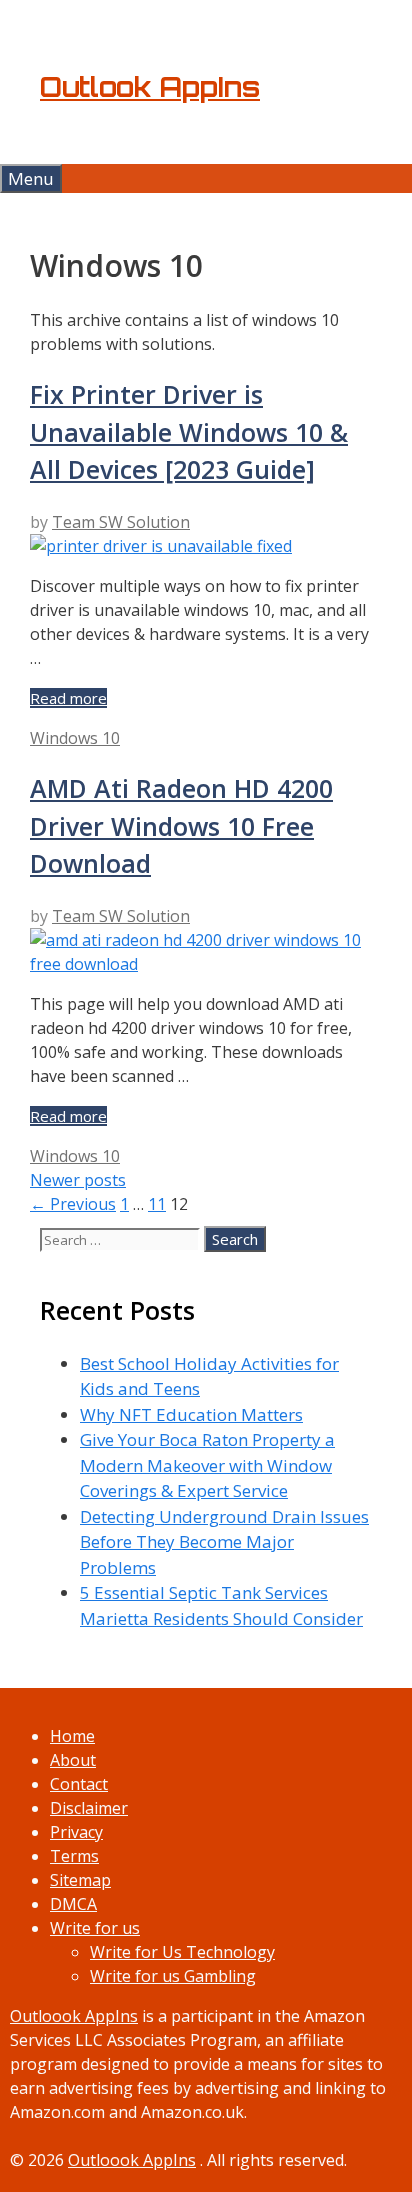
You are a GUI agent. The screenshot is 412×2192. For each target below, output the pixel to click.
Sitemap (80, 1880)
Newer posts (78, 1180)
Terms (74, 1856)
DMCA (73, 1904)
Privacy (76, 1832)
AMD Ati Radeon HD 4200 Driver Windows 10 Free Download (181, 825)
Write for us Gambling (173, 1976)
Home (72, 1736)
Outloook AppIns (74, 2016)
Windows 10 (75, 738)
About (73, 1760)
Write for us (95, 1928)
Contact (79, 1784)
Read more (68, 698)
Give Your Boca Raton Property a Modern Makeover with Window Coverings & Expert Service (207, 1465)
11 (157, 1204)
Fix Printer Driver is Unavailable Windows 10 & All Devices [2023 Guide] (189, 431)
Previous (73, 1204)
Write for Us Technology (182, 1952)
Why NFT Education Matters (191, 1414)
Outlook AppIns (150, 87)
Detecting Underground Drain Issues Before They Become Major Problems (224, 1542)
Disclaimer (89, 1808)
